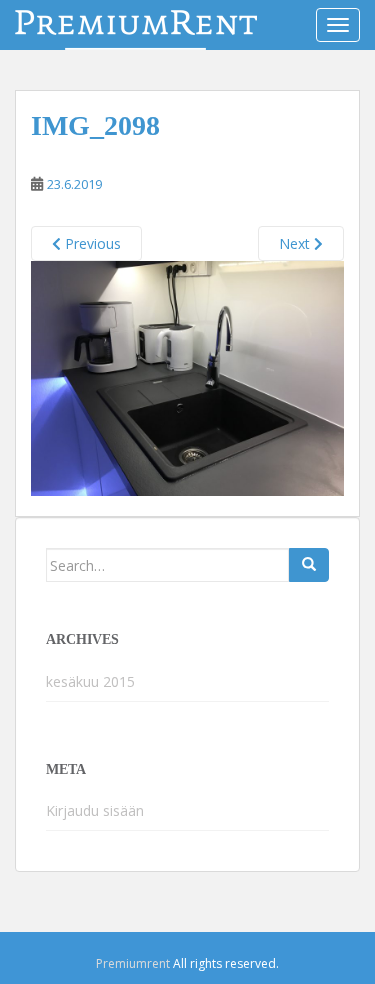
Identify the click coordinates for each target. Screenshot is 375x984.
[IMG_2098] (187, 377)
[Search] (309, 565)
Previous (91, 243)
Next (296, 243)
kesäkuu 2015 (90, 681)
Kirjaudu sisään (95, 810)
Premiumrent (133, 963)
